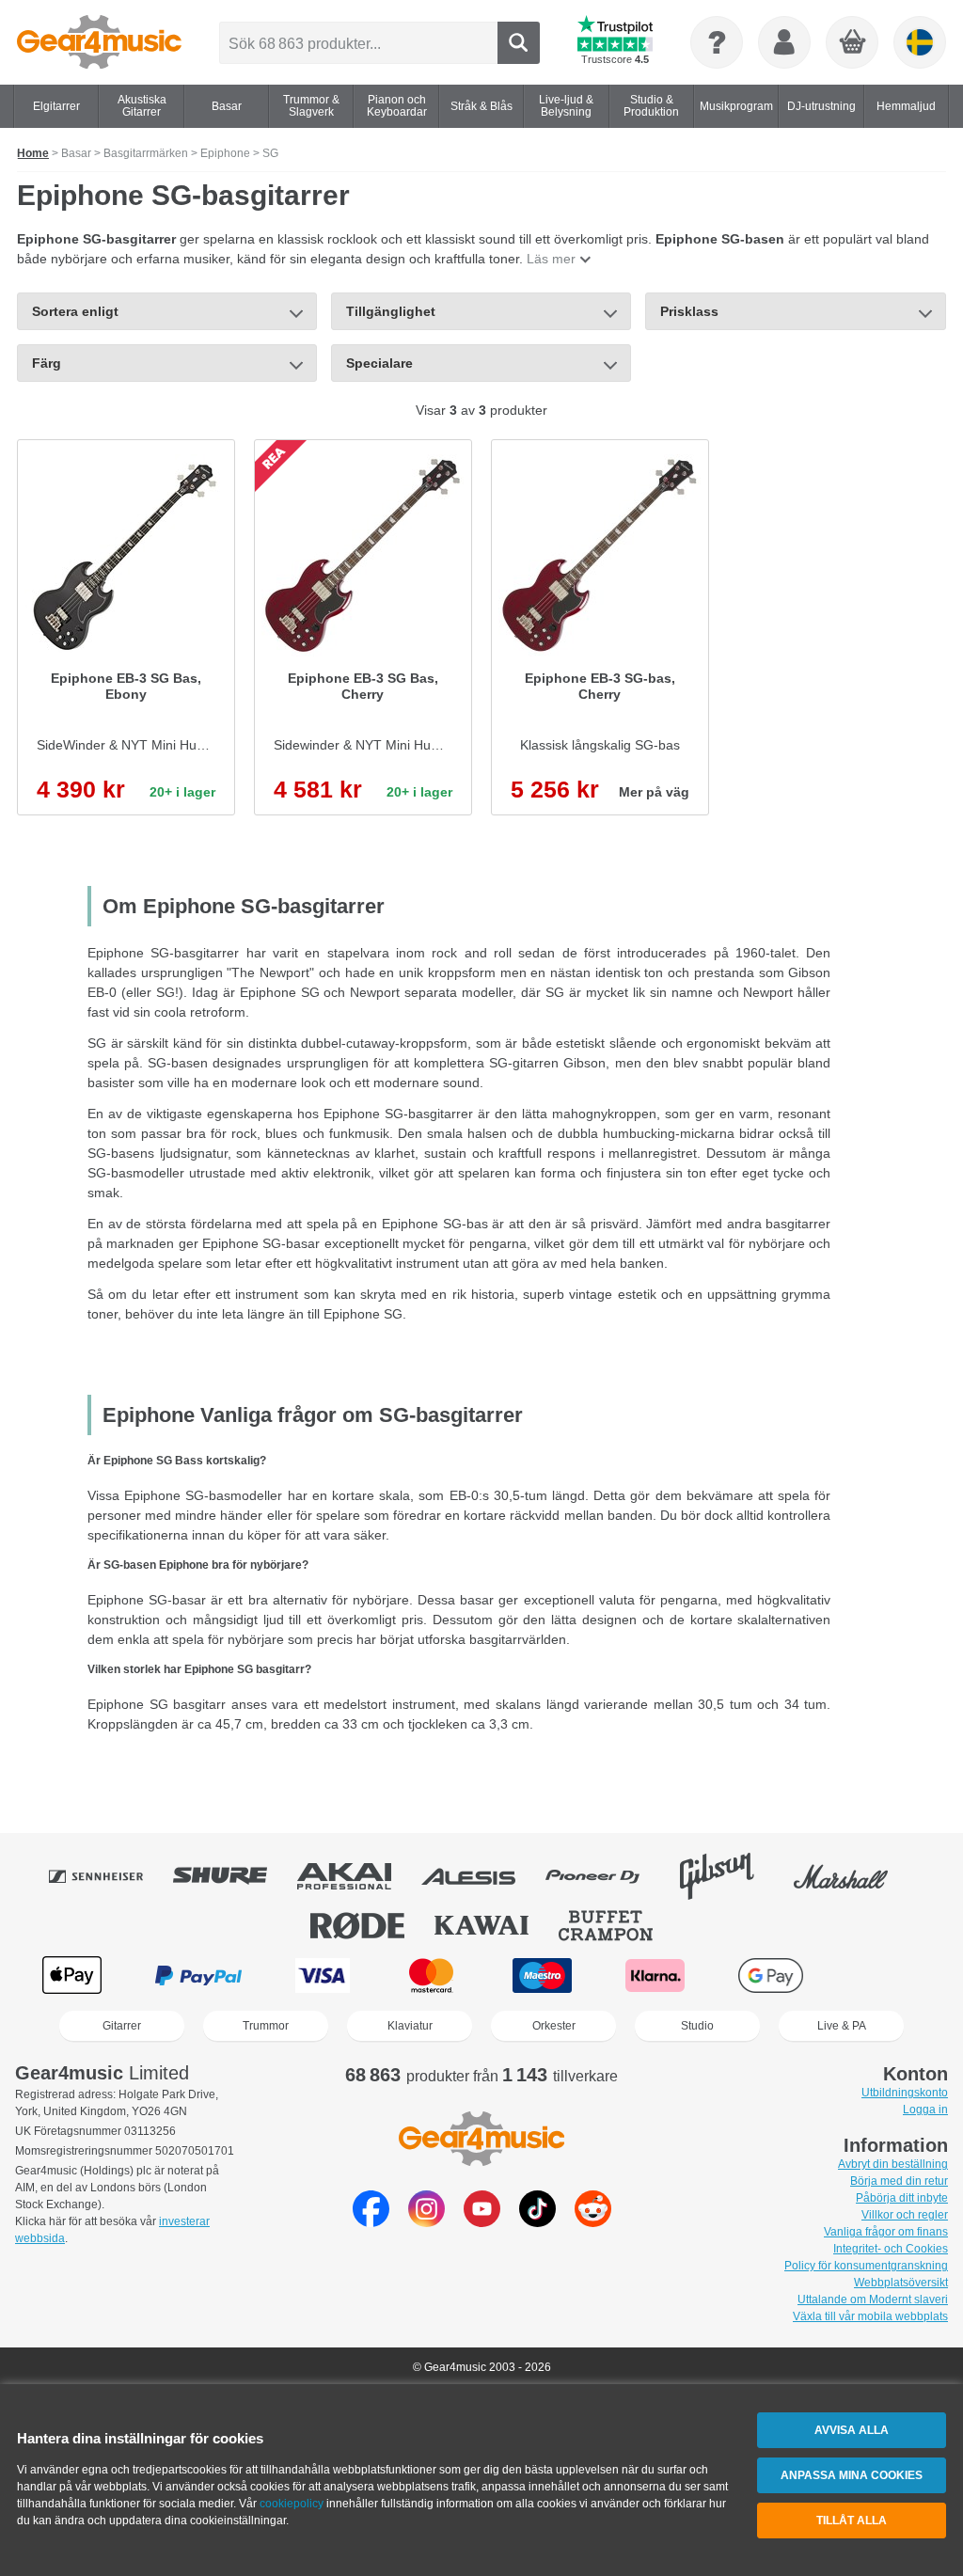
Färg (47, 363)
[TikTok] (537, 2222)
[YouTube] (482, 2222)
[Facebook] (371, 2222)
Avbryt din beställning (893, 2164)
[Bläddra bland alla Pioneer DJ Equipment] (606, 1876)
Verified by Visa (889, 1975)
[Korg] (853, 43)
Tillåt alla (852, 2521)
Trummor (266, 2026)
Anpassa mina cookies (852, 2475)
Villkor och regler (905, 2215)
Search (519, 43)
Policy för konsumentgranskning (866, 2266)
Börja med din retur (899, 2181)
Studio (697, 2026)
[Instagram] (426, 2222)
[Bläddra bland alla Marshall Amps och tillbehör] (854, 1876)
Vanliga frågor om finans (886, 2232)
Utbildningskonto (905, 2093)
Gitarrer (122, 2026)
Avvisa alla (852, 2430)
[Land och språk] (920, 42)
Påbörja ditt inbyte (902, 2198)
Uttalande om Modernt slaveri (873, 2299)
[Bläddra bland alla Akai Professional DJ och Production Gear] (357, 1876)
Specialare (379, 363)
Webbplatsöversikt (901, 2283)
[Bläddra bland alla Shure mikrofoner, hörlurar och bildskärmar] (233, 1876)
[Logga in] (784, 42)
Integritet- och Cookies (891, 2249)
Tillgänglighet (391, 311)
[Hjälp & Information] (717, 42)
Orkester (554, 2026)
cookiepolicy (292, 2504)
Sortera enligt (75, 311)
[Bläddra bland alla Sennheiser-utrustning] (109, 1876)
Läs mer (551, 259)
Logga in (925, 2110)
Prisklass (689, 311)
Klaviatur (410, 2026)
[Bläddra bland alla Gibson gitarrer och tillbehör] (730, 1876)
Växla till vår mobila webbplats (870, 2316)
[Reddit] (593, 2222)
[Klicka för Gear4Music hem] (99, 42)
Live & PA (842, 2026)
